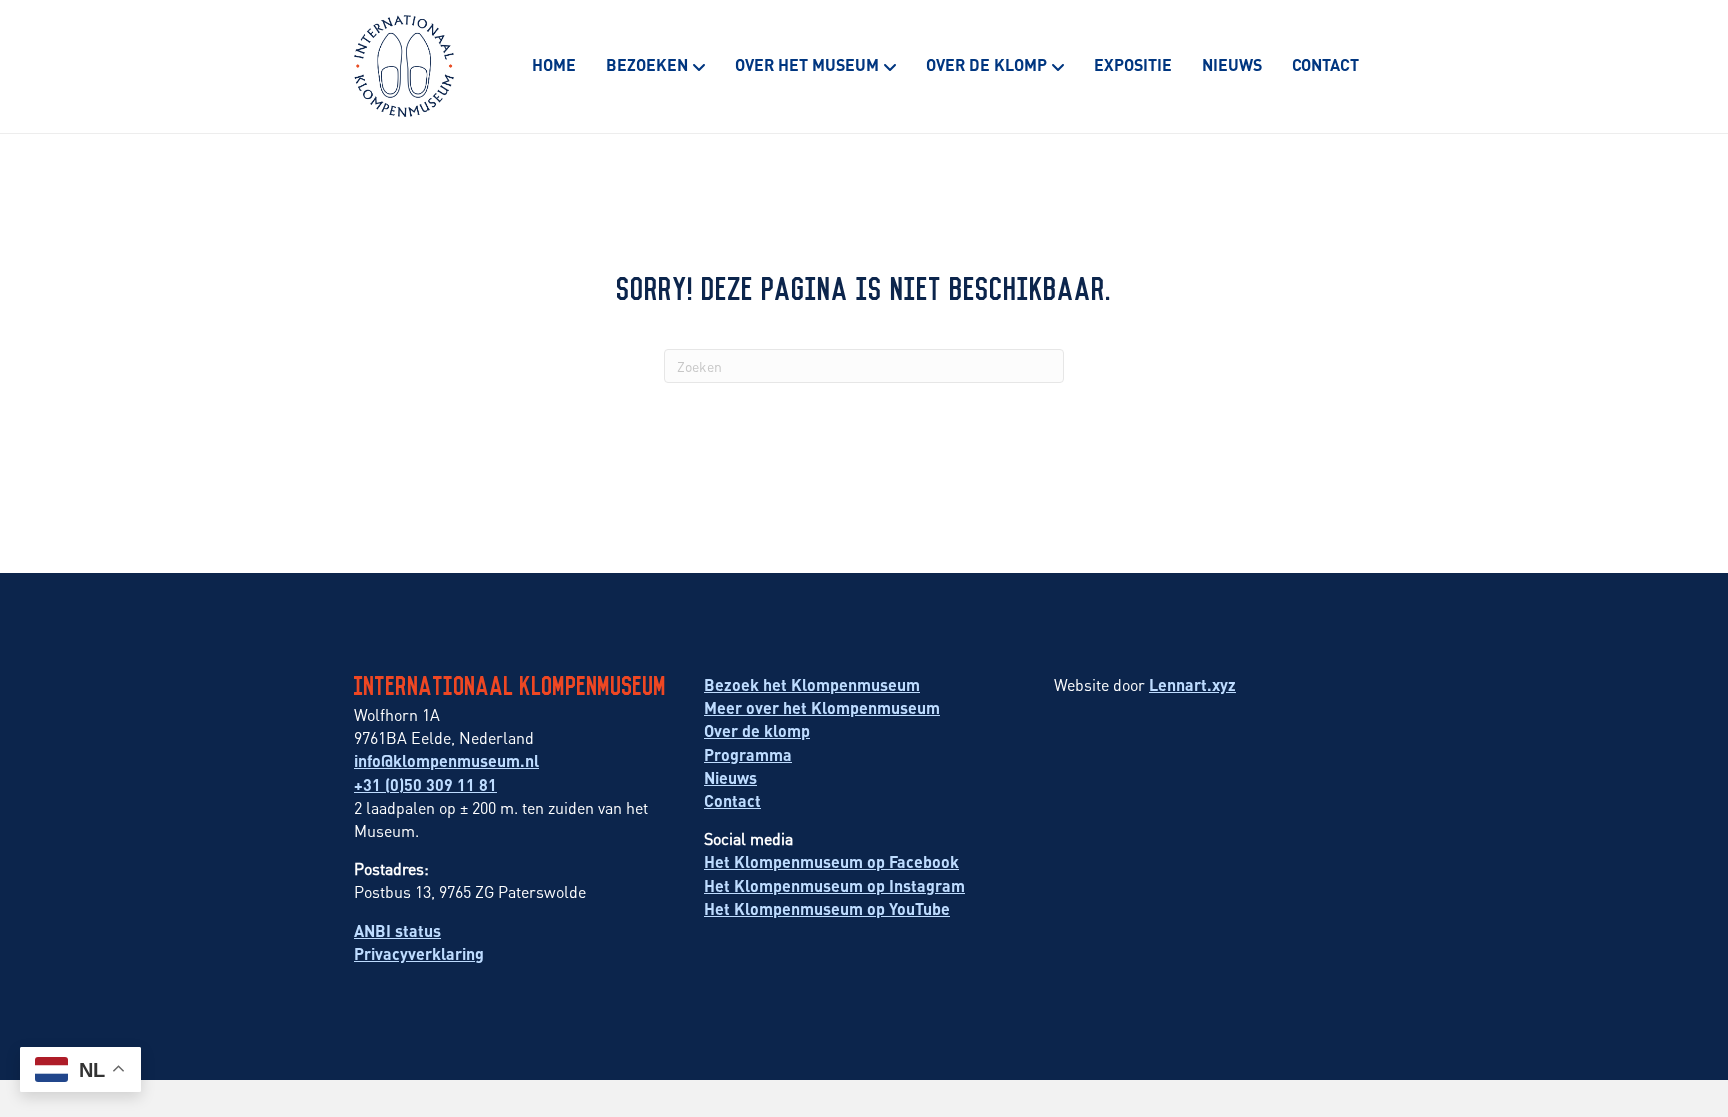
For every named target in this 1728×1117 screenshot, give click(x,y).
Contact (1325, 64)
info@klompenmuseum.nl (446, 760)
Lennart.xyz (1192, 684)
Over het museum (807, 64)
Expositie (1133, 64)
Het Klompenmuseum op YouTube (827, 908)
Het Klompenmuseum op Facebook (831, 861)
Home (554, 64)
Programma (748, 754)
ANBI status (397, 930)
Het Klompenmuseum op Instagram (834, 885)
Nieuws (1232, 64)
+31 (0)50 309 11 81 (425, 784)
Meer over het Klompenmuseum (822, 707)
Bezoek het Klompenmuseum (812, 684)
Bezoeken (647, 64)
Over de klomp (986, 64)
